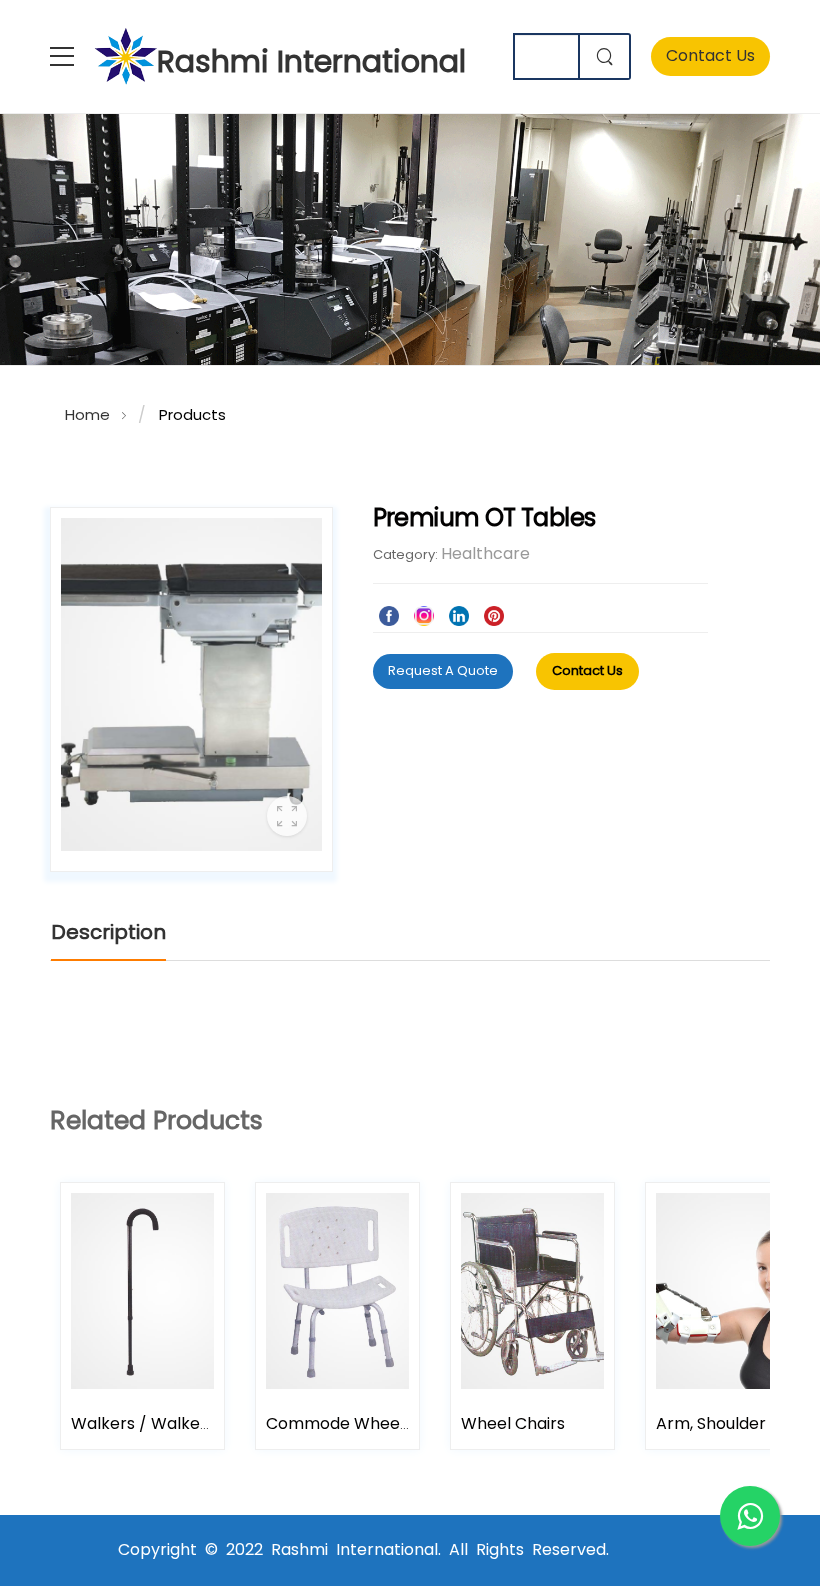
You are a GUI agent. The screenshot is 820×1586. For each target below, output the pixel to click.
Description (108, 932)
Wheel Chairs (513, 1423)
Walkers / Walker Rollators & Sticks (209, 1423)
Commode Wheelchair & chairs (389, 1423)
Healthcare (485, 553)
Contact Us (710, 55)
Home (87, 414)
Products (192, 414)
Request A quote (443, 670)
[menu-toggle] (62, 57)
